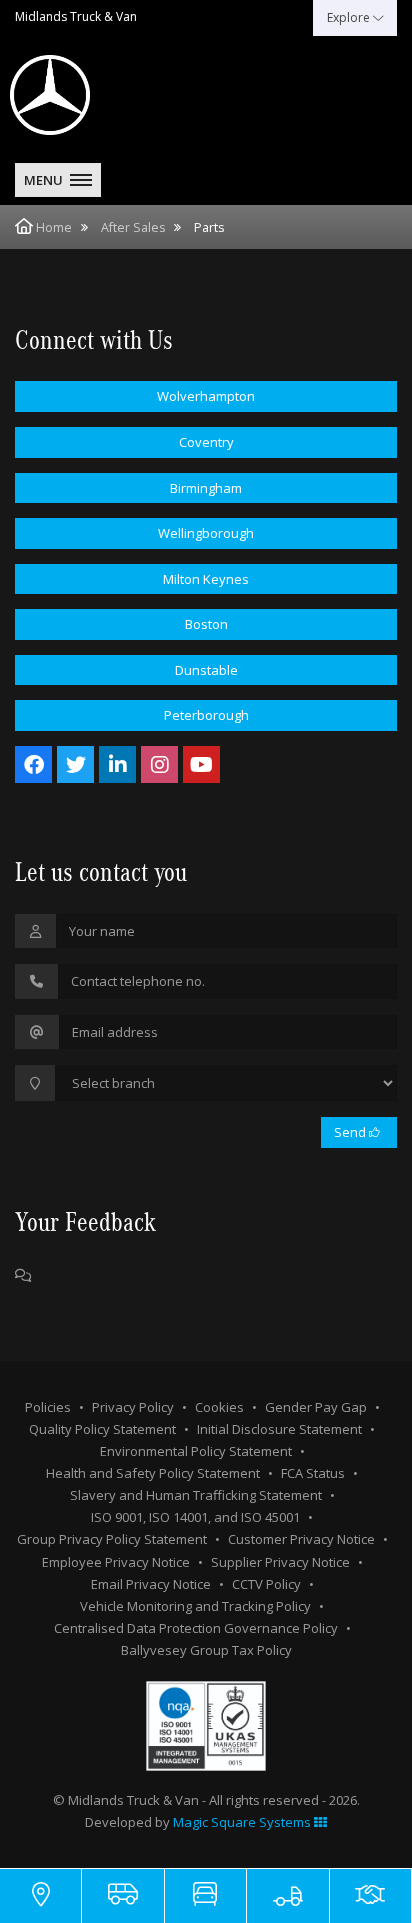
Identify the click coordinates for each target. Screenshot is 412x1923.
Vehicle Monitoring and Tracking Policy (195, 1606)
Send (351, 1132)
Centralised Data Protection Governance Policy (196, 1628)
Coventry (206, 442)
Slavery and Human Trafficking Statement (196, 1495)
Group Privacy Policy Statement (112, 1539)
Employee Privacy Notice (116, 1562)
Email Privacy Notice (151, 1584)
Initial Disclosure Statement (279, 1429)
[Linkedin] (117, 764)
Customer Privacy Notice (301, 1539)
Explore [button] (350, 17)
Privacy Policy (133, 1407)
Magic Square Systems (243, 1822)
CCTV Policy (266, 1584)
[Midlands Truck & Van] (100, 95)
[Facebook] (33, 764)
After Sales (133, 227)
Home (54, 227)
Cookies (219, 1407)
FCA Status (313, 1473)
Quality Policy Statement (102, 1429)
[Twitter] (75, 764)
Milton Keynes (206, 579)
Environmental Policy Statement (196, 1451)
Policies (48, 1407)
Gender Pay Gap (316, 1407)
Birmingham (206, 488)
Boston (206, 624)
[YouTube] (201, 764)
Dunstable (206, 670)
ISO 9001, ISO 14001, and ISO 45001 (195, 1517)
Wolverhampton (206, 396)
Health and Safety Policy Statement (153, 1473)
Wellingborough (206, 533)
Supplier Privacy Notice (280, 1562)
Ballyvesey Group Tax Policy (206, 1650)
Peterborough (206, 715)
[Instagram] (159, 764)
